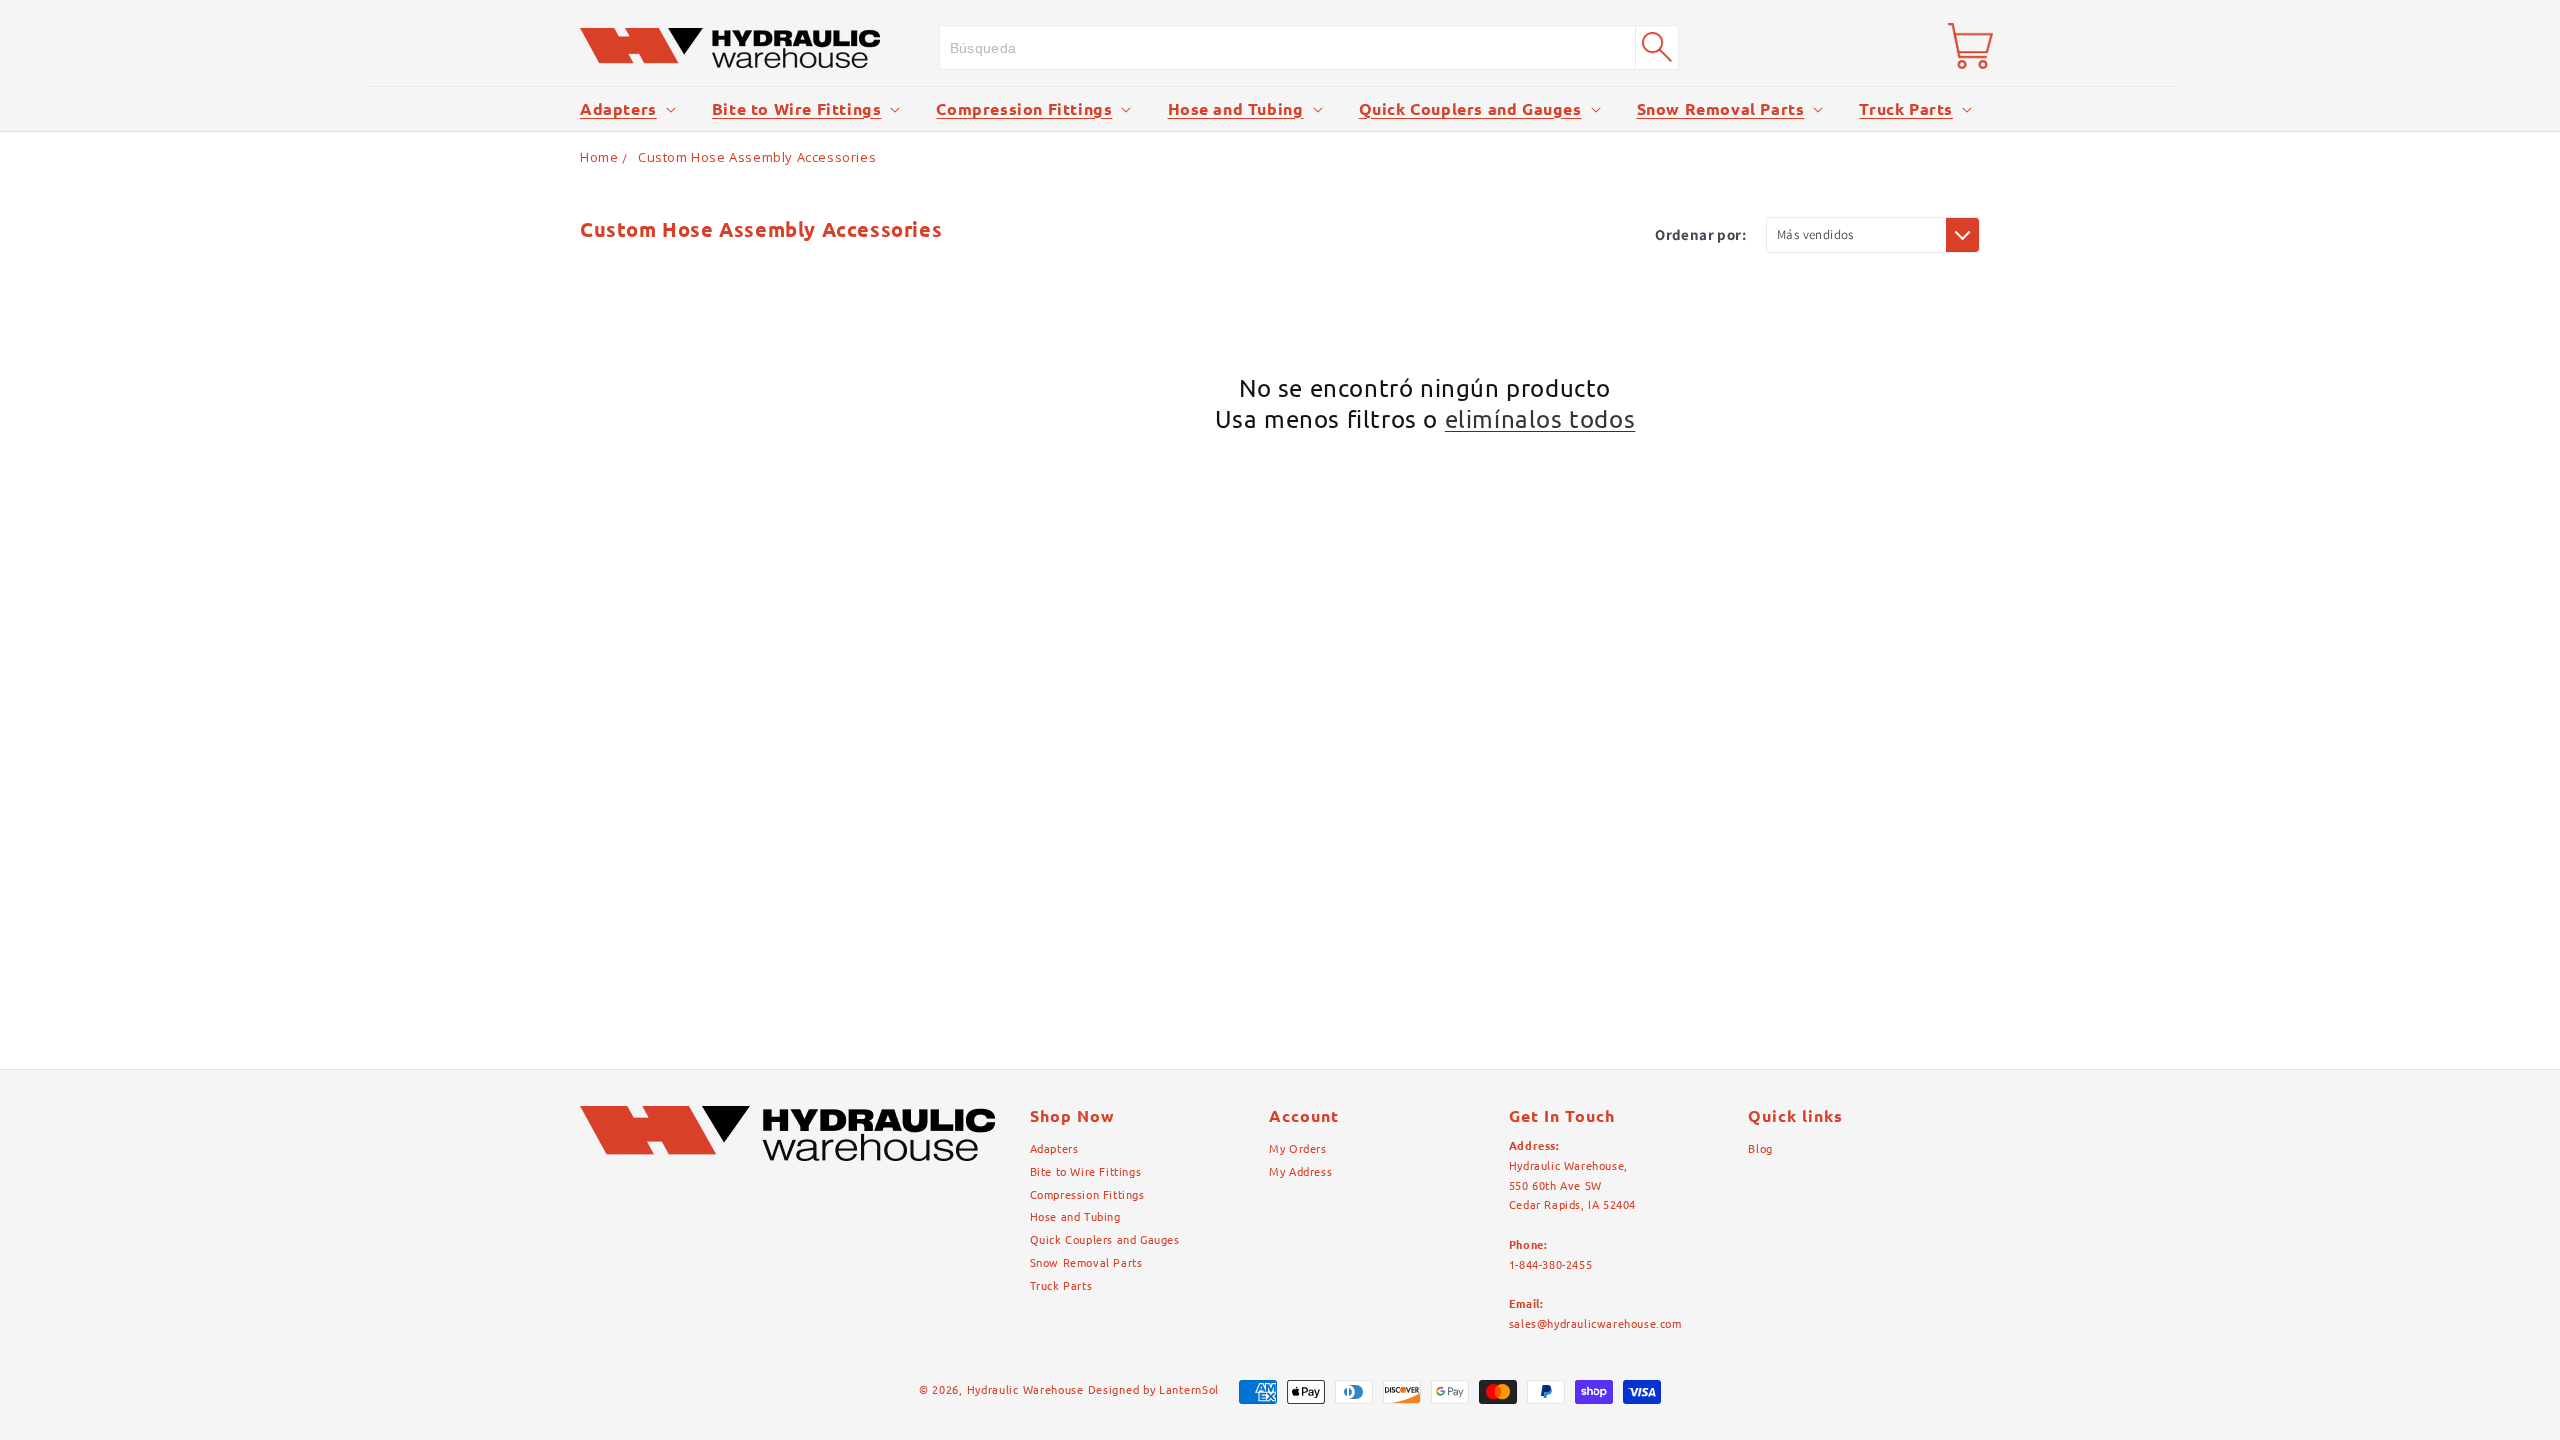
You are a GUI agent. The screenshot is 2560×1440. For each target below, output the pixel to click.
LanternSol (1189, 1390)
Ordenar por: (1700, 234)
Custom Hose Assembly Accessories (757, 157)
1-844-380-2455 (1550, 1265)
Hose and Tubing (1236, 109)
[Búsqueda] (1657, 47)
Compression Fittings (1024, 109)
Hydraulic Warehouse (1025, 1390)
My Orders (1297, 1149)
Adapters (618, 109)
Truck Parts (1906, 109)
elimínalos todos (1540, 419)
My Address (1300, 1172)
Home (599, 157)
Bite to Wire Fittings (797, 109)
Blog (1760, 1149)
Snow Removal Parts (1721, 109)
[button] (626, 109)
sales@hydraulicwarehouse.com (1595, 1324)
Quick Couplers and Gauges (1470, 109)
